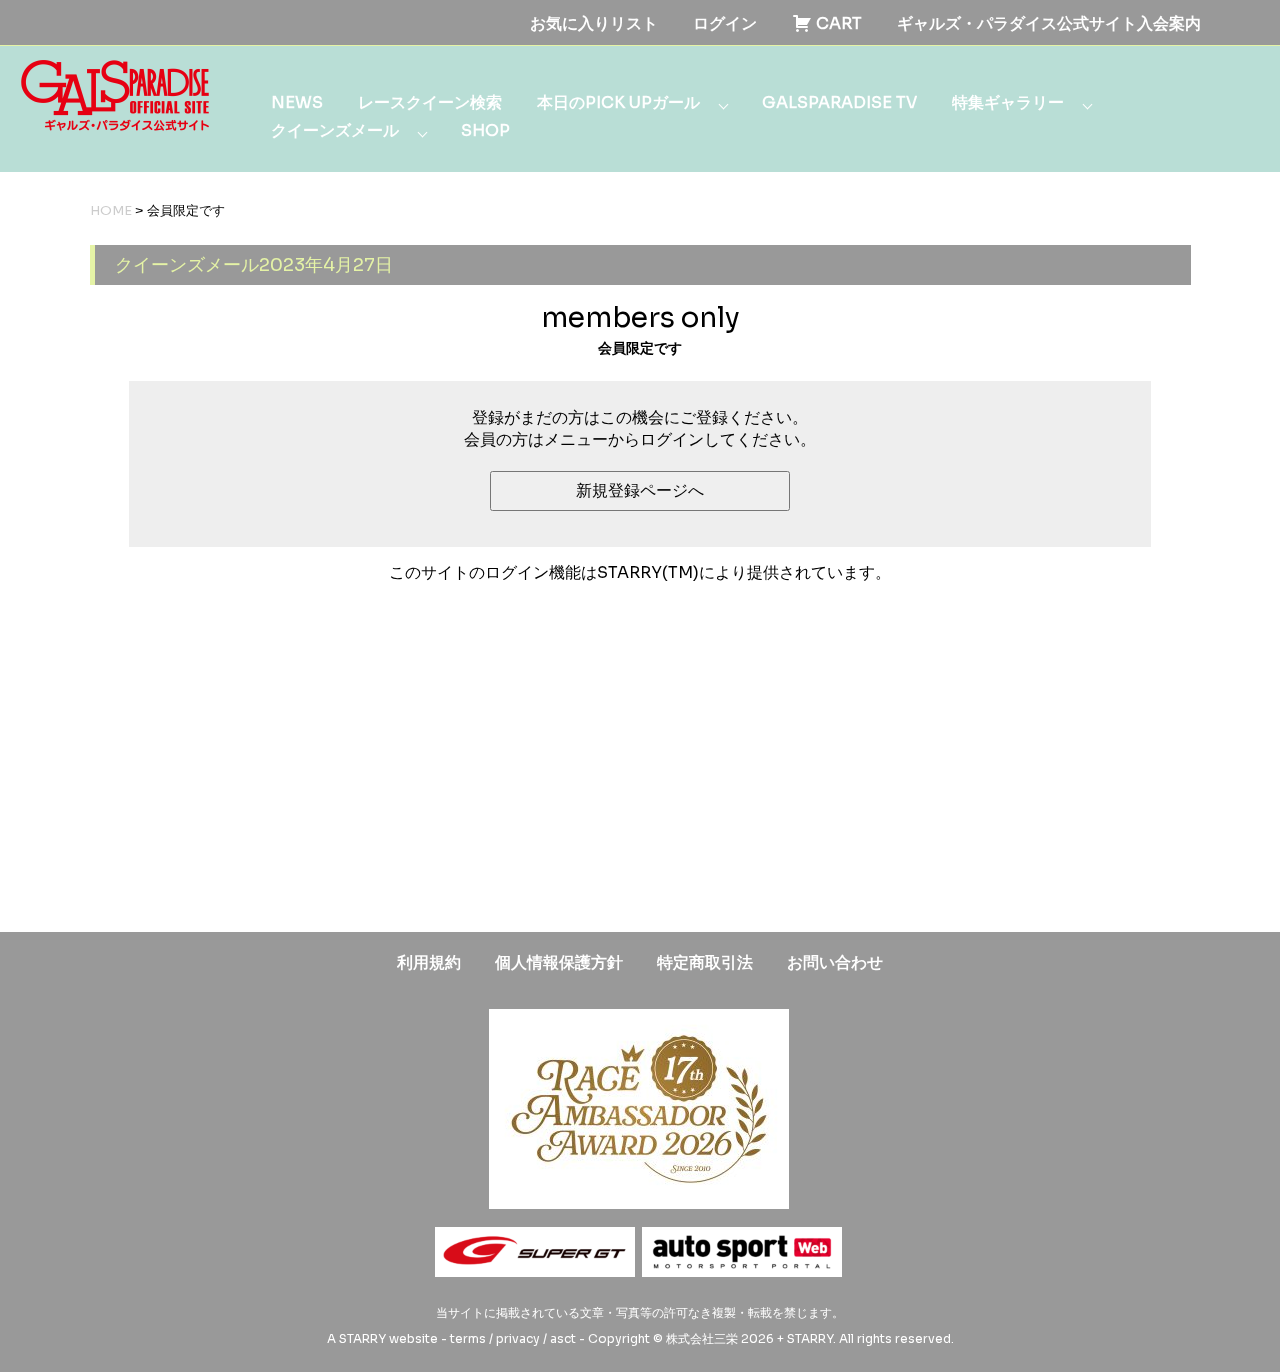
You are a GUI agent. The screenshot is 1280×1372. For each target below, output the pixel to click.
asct (563, 1338)
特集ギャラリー (1008, 102)
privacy (518, 1338)
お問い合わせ (835, 962)
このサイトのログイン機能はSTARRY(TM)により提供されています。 (640, 572)
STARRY (362, 1338)
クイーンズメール (335, 130)
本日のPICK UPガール (618, 102)
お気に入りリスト (594, 23)
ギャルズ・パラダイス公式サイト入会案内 (1049, 23)
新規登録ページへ (640, 490)
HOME (111, 210)
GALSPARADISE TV (839, 102)
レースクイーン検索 (430, 102)
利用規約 (429, 962)
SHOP (485, 130)
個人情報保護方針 (559, 962)
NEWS (297, 102)
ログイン (725, 23)
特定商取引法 (705, 962)
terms (468, 1338)
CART (837, 23)
